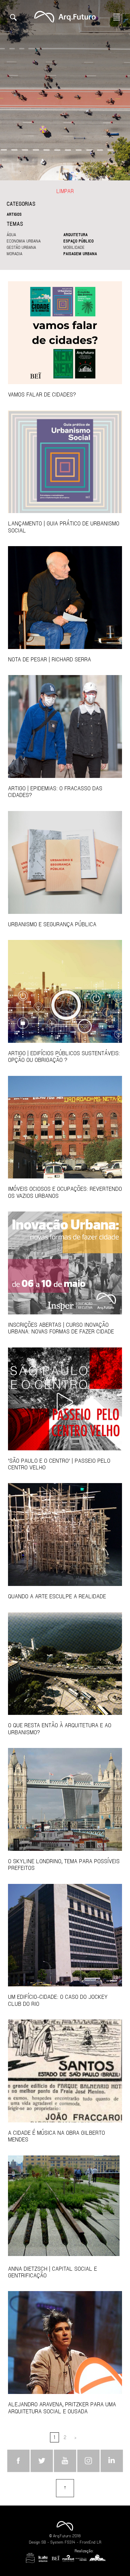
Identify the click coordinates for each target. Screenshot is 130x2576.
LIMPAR (65, 191)
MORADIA (14, 254)
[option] (65, 90)
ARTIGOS (14, 214)
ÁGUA (11, 234)
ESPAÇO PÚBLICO (78, 241)
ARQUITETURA (75, 234)
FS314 (70, 2542)
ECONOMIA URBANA (24, 241)
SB (44, 2542)
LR (99, 2542)
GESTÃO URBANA (21, 247)
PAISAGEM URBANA (80, 254)
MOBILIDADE (74, 247)
